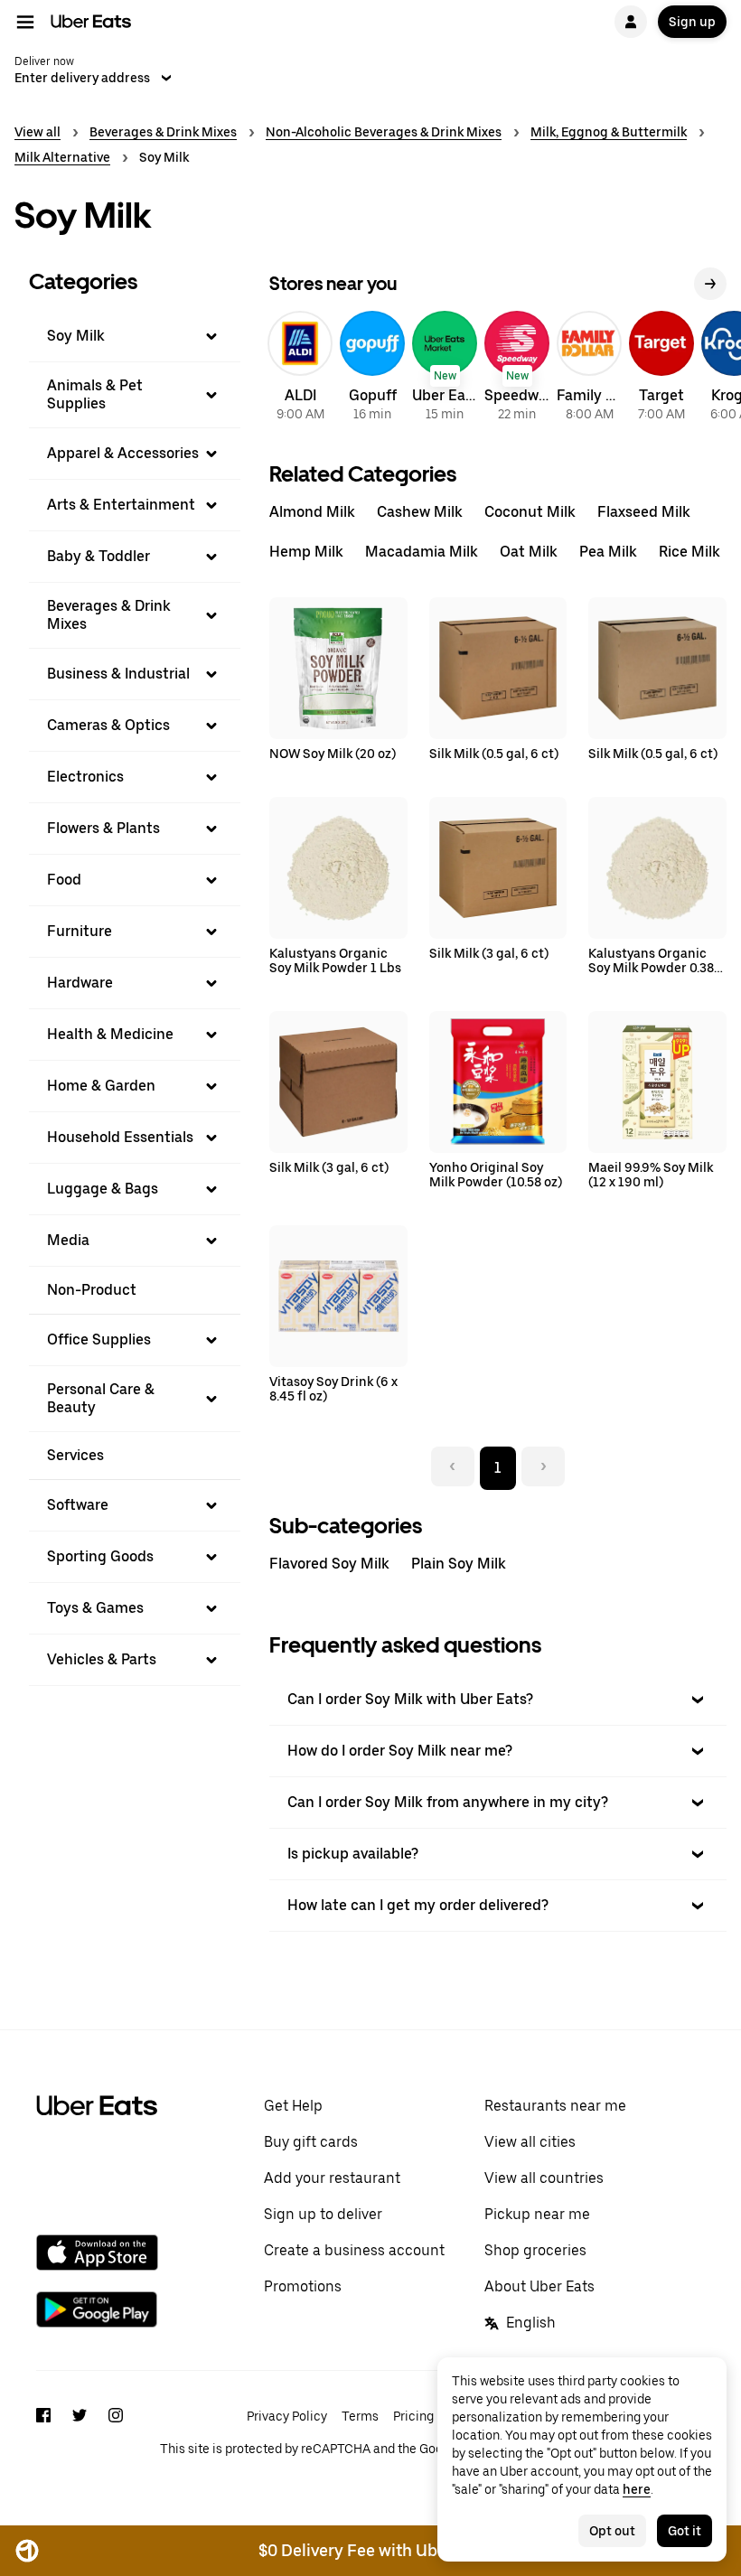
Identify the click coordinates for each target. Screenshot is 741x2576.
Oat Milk (529, 552)
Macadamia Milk (422, 552)
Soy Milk (76, 336)
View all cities (530, 2142)
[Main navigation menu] (25, 22)
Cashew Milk (420, 512)
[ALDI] (300, 369)
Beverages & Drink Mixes (163, 132)
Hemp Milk (306, 552)
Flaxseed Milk (644, 512)
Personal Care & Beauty (101, 1398)
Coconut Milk (530, 512)
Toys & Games (95, 1608)
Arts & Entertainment (121, 505)
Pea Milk (608, 552)
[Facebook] (43, 2431)
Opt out (612, 2531)
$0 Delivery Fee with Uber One (373, 2550)
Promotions (303, 2286)
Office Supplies (99, 1340)
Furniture (80, 931)
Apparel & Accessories (123, 453)
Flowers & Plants (103, 828)
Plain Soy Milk (459, 1564)
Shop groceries (535, 2250)
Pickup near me (537, 2214)
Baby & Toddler (98, 556)
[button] (135, 336)
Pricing (413, 2416)
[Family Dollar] (589, 369)
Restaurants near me (555, 2106)
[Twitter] (80, 2431)
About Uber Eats (539, 2286)
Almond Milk (312, 512)
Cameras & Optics (108, 725)
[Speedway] (517, 369)
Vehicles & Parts (102, 1659)
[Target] (661, 369)
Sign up (692, 22)
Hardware (80, 983)
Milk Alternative (62, 157)
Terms (360, 2416)
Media (68, 1240)
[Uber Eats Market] (445, 369)
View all (38, 132)
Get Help (293, 2106)
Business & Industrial (118, 674)
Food (64, 880)
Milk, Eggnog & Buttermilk (609, 132)
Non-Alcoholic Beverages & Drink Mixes (384, 132)
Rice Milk (689, 552)
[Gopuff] (372, 369)
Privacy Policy (287, 2416)
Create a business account (354, 2250)
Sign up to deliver (323, 2214)
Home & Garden (101, 1086)
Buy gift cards (311, 2142)
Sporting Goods (100, 1556)
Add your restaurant (332, 2178)
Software (78, 1505)
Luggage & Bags (103, 1189)
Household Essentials (120, 1137)
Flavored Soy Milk (329, 1564)
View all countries (544, 2178)
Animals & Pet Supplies (95, 394)
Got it (685, 2531)
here (637, 2489)
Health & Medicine (110, 1034)
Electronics (85, 777)
